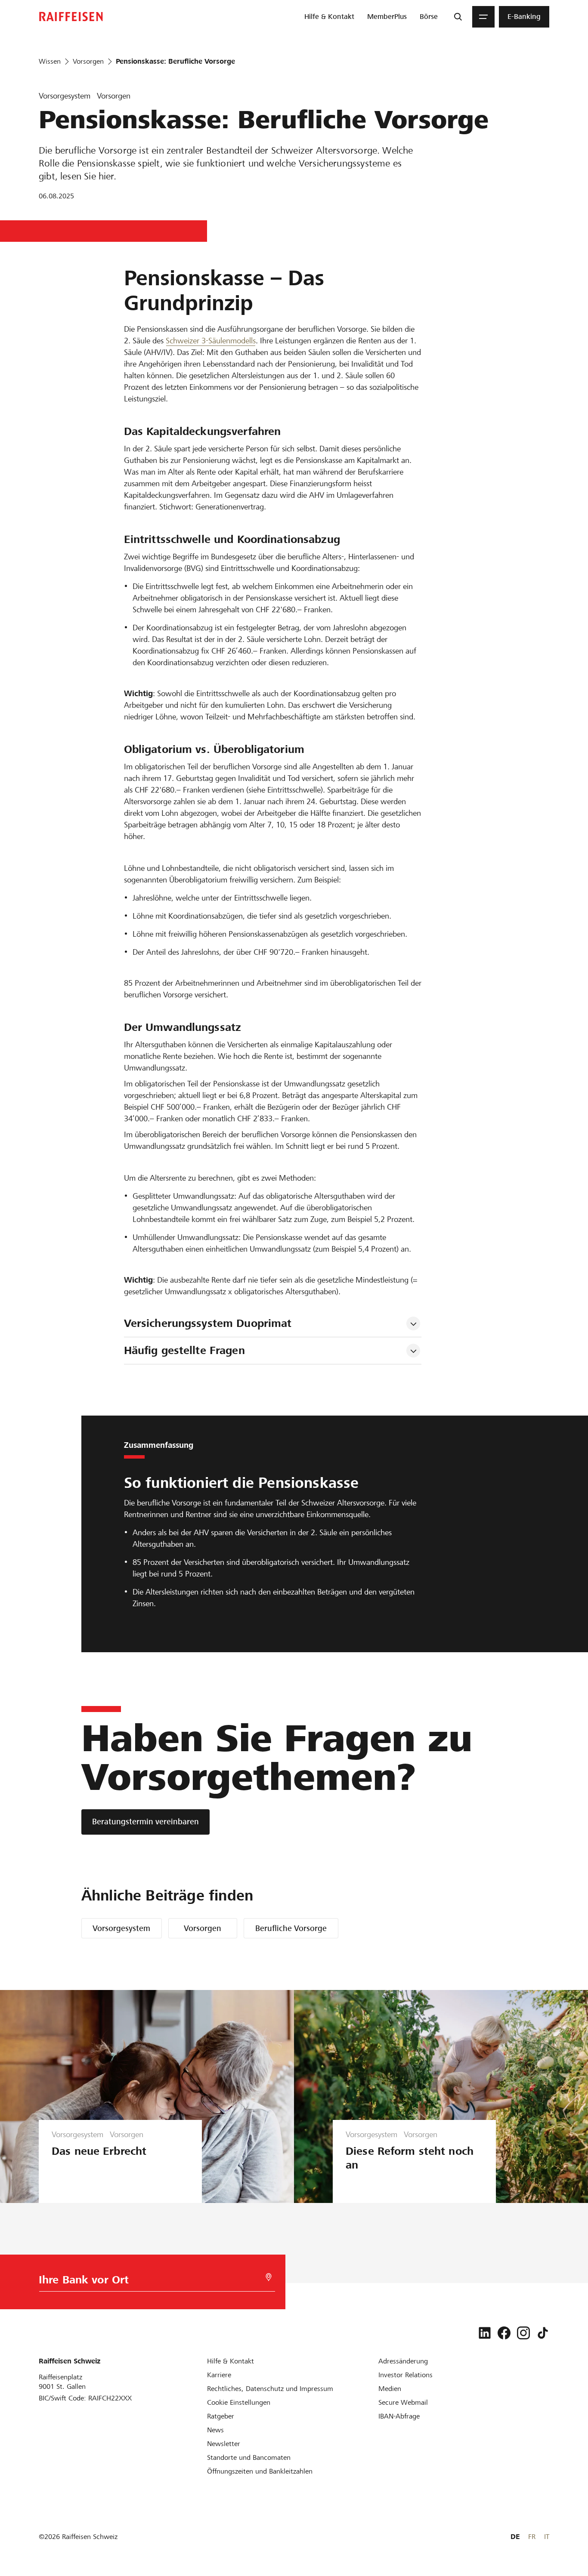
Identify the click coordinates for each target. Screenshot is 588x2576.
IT (547, 2537)
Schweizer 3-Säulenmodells (211, 341)
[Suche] (458, 17)
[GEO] (269, 2277)
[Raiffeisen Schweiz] (71, 17)
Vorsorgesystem (121, 1928)
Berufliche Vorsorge (291, 1928)
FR (532, 2537)
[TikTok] (543, 2333)
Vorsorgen (203, 1928)
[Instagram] (523, 2333)
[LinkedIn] (485, 2333)
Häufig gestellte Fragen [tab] (184, 1350)
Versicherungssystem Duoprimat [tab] (208, 1323)
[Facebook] (504, 2333)
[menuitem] (329, 17)
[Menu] (483, 17)
